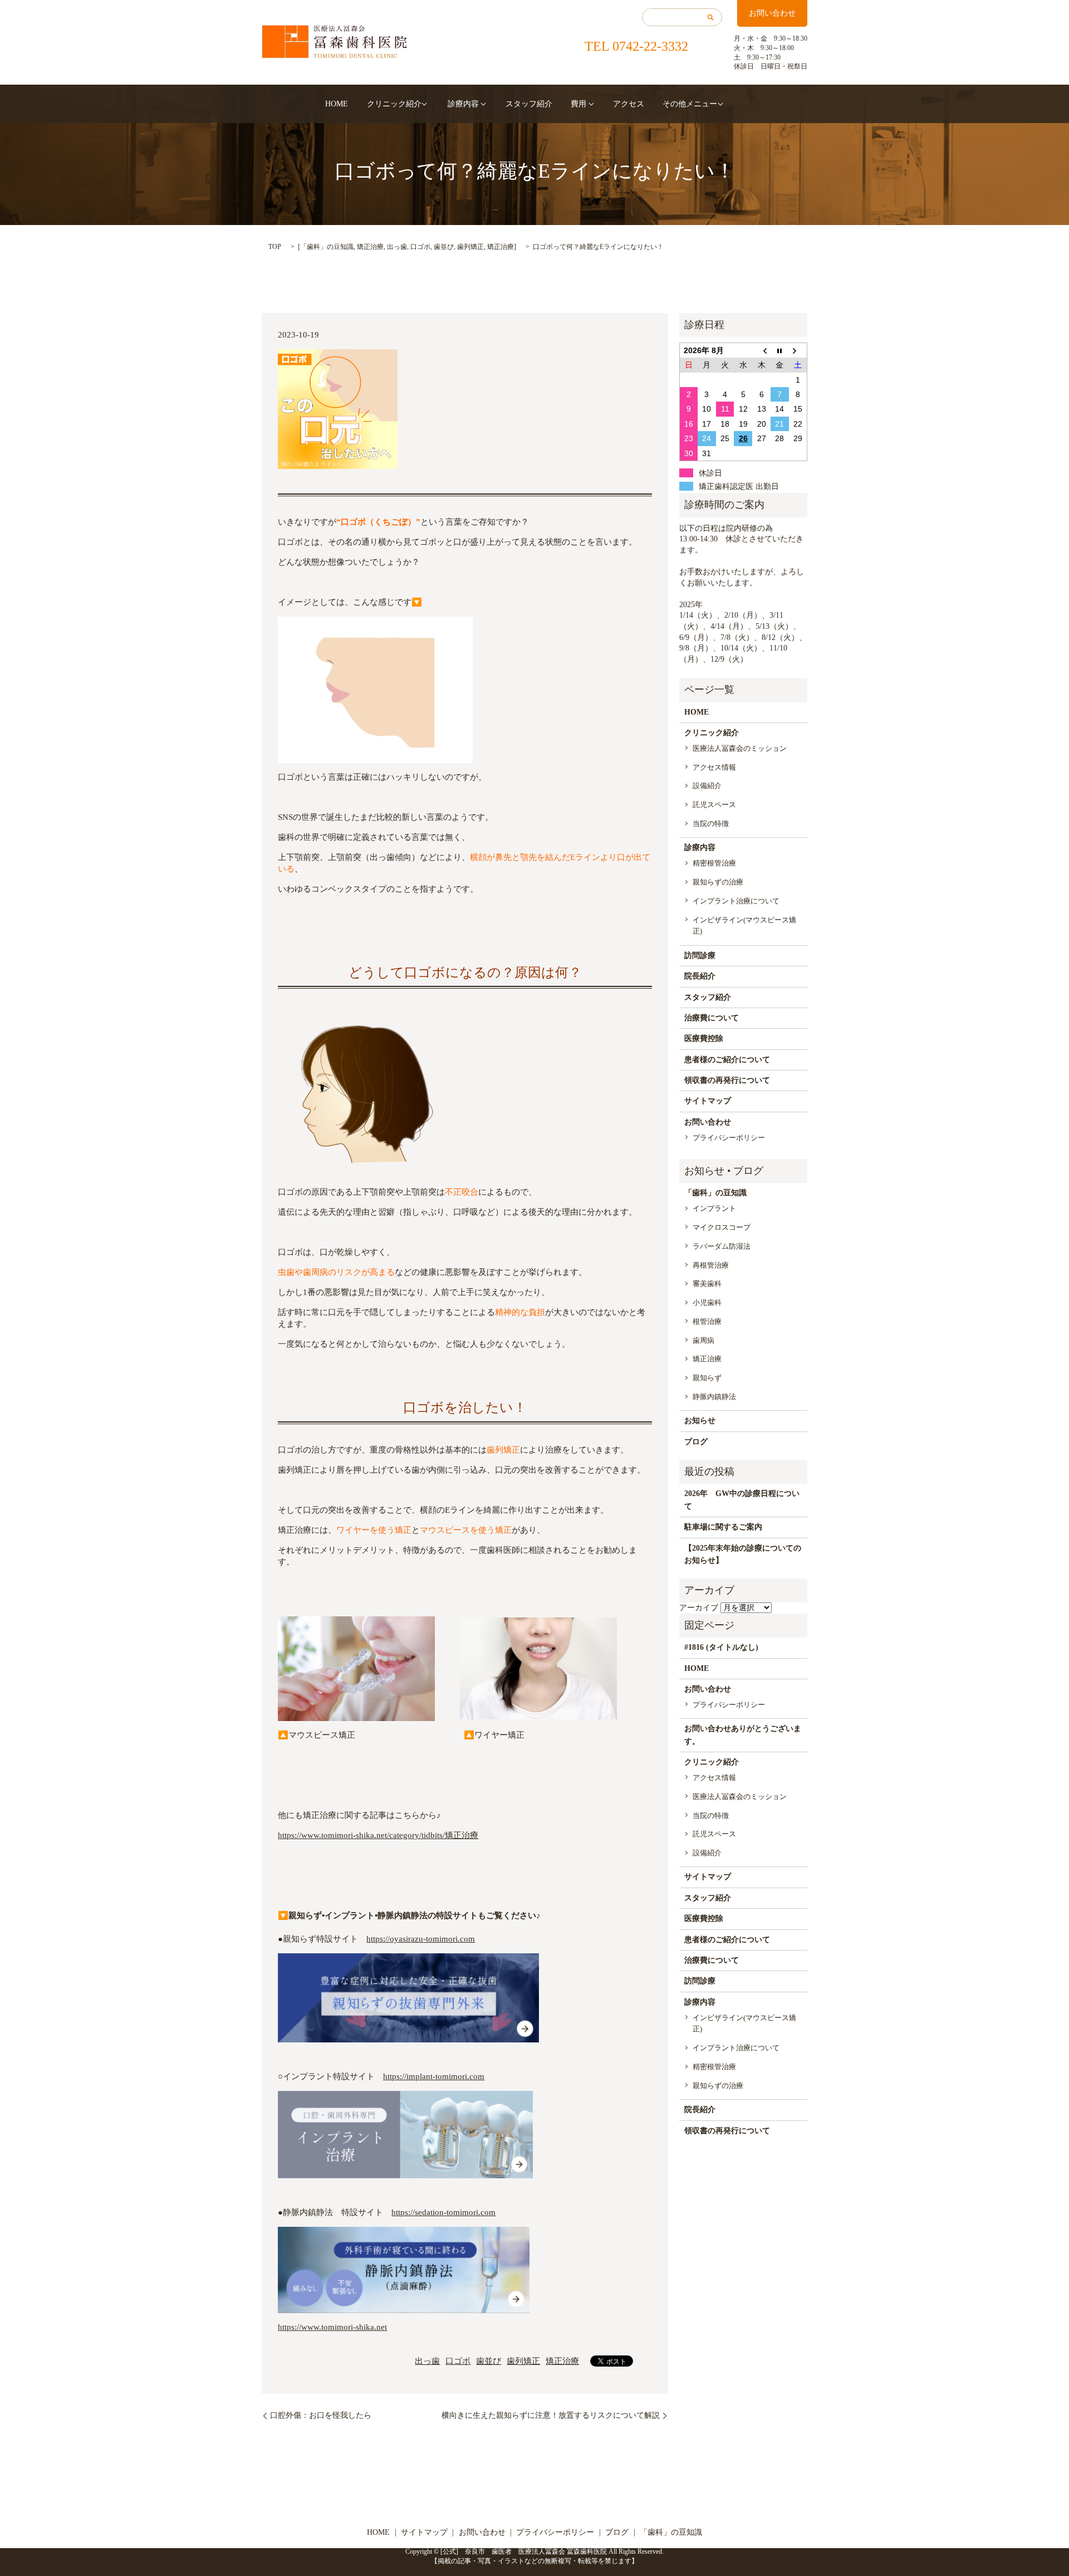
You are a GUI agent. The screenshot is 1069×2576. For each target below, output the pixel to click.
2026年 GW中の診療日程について (742, 1500)
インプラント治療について (736, 901)
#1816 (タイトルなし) (721, 1647)
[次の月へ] (798, 350)
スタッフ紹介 (529, 104)
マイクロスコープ (722, 1227)
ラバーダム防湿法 (722, 1246)
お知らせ (700, 1421)
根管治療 (707, 1321)
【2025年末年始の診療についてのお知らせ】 (743, 1554)
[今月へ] (780, 350)
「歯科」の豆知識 (327, 247)
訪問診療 (700, 955)
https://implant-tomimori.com (434, 2076)
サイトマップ (708, 1101)
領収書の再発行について (727, 1080)
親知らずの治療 (718, 882)
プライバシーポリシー (729, 1138)
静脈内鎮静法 (714, 1397)
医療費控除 (704, 1038)
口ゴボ (420, 247)
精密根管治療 (714, 863)
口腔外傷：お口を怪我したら (321, 2415)
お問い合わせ (772, 13)
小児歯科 (707, 1302)
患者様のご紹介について (727, 1060)
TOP (275, 247)
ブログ (696, 1442)
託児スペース (714, 805)
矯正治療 (370, 247)
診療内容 (463, 104)
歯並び (444, 247)
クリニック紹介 (394, 104)
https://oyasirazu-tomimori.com (421, 1939)
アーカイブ (699, 1608)
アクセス (629, 104)
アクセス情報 (714, 767)
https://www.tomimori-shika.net (332, 2327)
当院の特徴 (711, 823)
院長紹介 (700, 976)
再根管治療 (711, 1265)
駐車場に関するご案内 (723, 1527)
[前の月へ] (761, 350)
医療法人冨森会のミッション (740, 748)
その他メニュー (690, 104)
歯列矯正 (470, 247)
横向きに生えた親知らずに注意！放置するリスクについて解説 (551, 2415)
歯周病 (703, 1340)
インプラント (714, 1208)
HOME (337, 104)
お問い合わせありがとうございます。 (743, 1735)
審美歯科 (707, 1284)
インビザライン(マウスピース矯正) (744, 926)
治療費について (712, 1018)
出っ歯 (397, 247)
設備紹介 (707, 786)
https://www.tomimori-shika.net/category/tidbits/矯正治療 (378, 1835)
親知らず (707, 1378)
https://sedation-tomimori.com (443, 2212)
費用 (578, 104)
